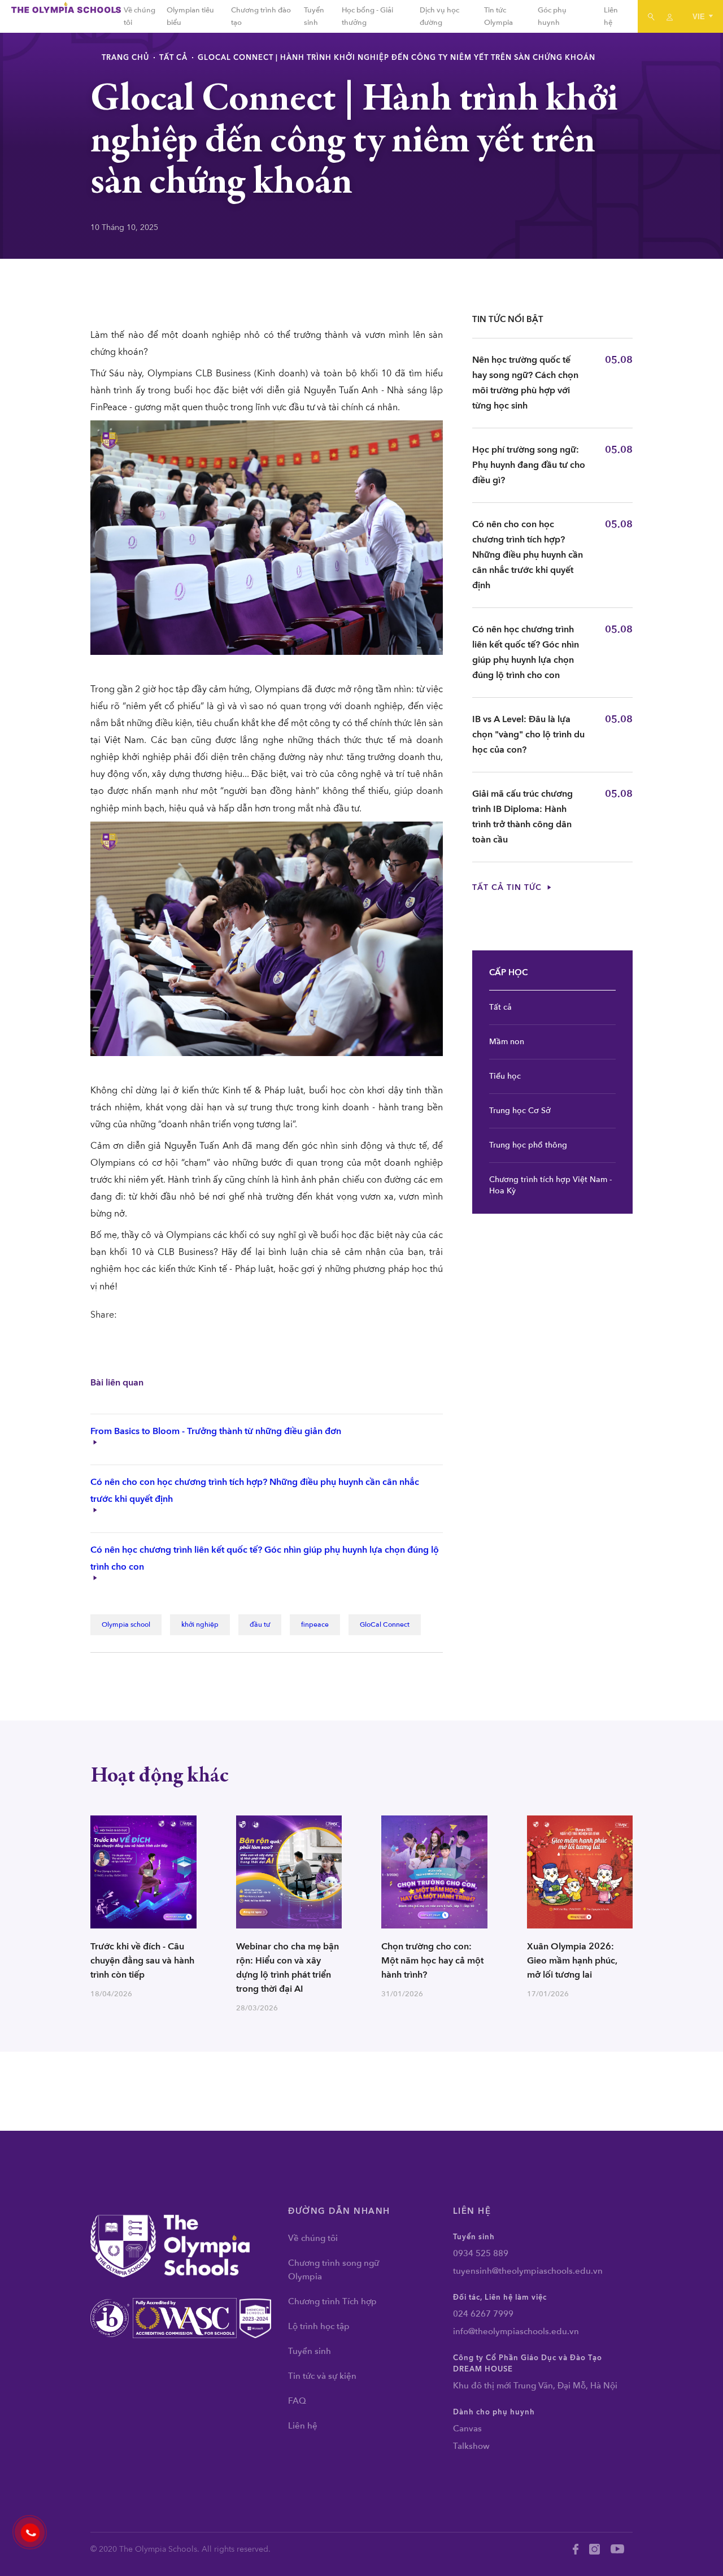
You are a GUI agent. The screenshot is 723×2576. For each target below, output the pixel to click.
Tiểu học (505, 1076)
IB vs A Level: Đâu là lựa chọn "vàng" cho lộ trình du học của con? (528, 735)
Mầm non (507, 1042)
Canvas (467, 2429)
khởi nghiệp (200, 1624)
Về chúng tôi (313, 2238)
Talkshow (471, 2446)
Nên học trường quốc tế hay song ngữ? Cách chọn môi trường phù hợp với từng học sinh (525, 383)
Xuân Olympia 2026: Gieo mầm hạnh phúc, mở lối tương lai (572, 1961)
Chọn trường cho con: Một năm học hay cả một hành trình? (432, 1961)
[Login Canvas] (670, 16)
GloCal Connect (385, 1624)
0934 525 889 (481, 2253)
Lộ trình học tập (319, 2326)
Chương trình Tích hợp (332, 2301)
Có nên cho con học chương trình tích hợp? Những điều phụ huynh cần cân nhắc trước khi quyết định (528, 555)
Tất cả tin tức (508, 887)
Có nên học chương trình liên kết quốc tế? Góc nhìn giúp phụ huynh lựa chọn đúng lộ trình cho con (526, 652)
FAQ (297, 2401)
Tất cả (173, 58)
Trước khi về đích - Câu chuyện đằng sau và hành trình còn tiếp (142, 1961)
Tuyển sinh (310, 2351)
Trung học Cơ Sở (520, 1111)
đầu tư (260, 1624)
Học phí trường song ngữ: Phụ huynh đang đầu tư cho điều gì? (529, 465)
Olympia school (126, 1624)
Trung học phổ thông (528, 1145)
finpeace (315, 1624)
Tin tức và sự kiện (322, 2376)
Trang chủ (125, 58)
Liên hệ (303, 2426)
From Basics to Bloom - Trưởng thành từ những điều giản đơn (216, 1431)
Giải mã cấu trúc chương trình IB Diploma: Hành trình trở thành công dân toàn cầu (522, 817)
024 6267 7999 (483, 2314)
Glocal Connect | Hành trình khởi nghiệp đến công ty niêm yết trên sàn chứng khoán (397, 58)
